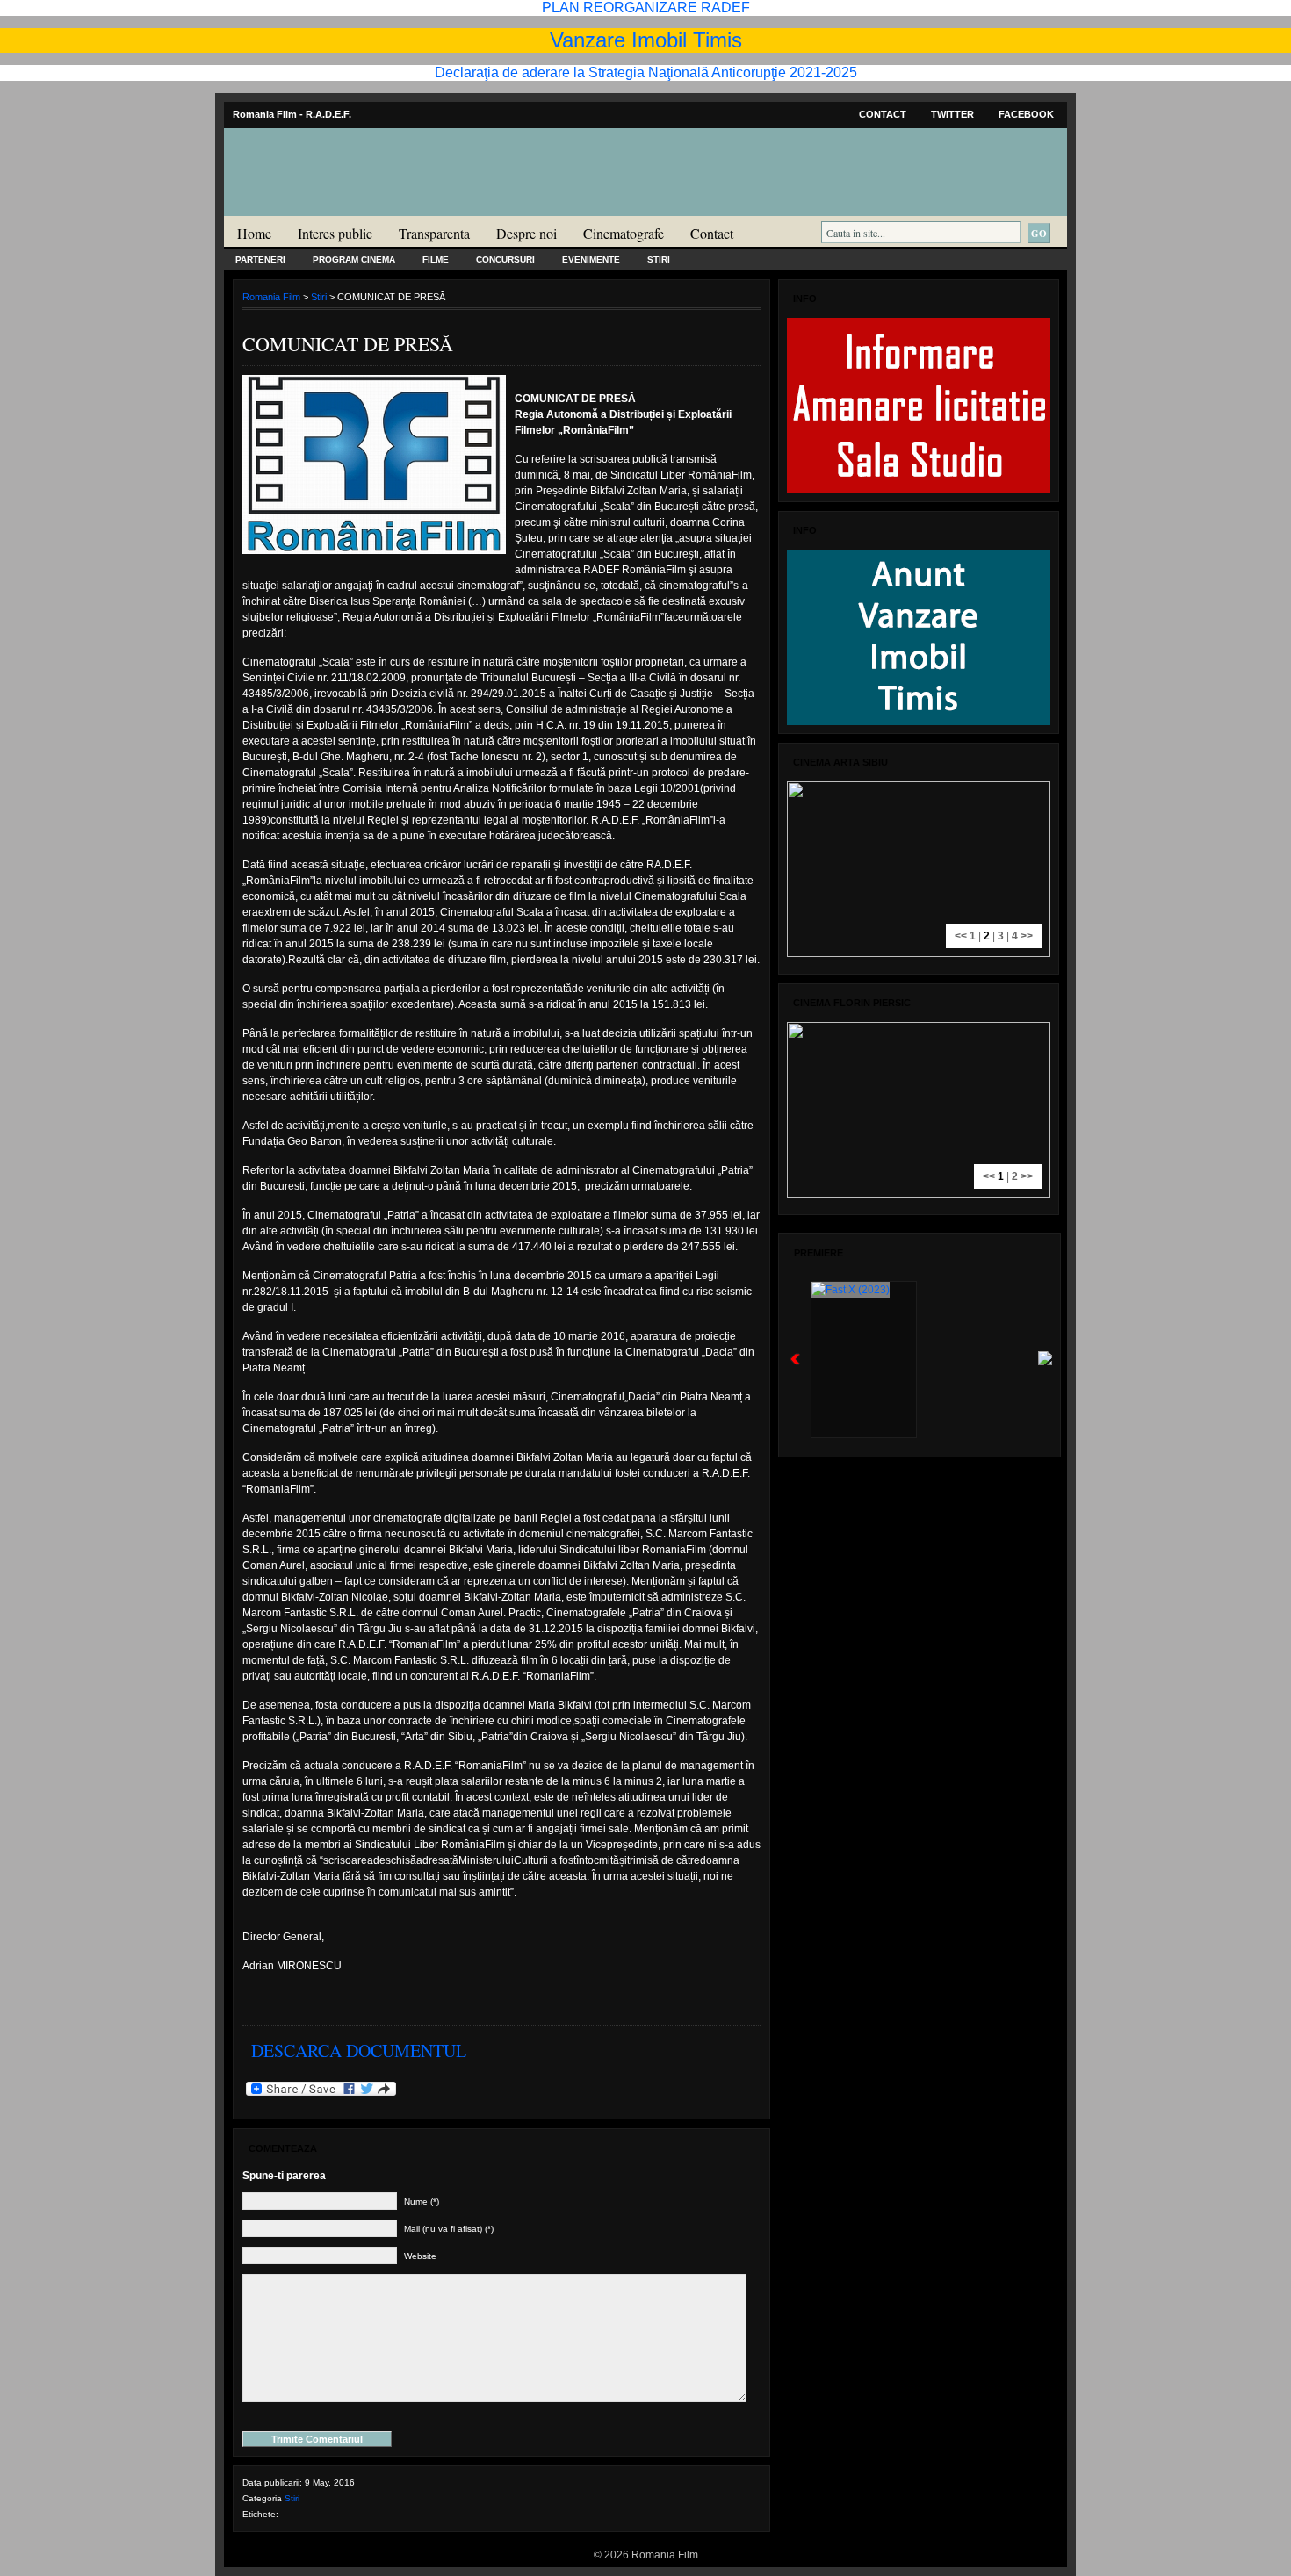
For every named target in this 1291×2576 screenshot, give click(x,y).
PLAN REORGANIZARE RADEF (646, 7)
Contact (883, 114)
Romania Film (360, 207)
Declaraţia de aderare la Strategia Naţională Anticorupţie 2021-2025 (646, 72)
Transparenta (434, 233)
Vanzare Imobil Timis (646, 40)
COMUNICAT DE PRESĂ (348, 344)
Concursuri (505, 259)
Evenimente (591, 259)
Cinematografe (624, 233)
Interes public (335, 233)
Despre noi (526, 233)
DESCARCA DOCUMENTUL (359, 2051)
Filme (436, 259)
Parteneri (260, 259)
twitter (952, 114)
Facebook (1026, 114)
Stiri (659, 259)
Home (254, 233)
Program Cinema (354, 259)
